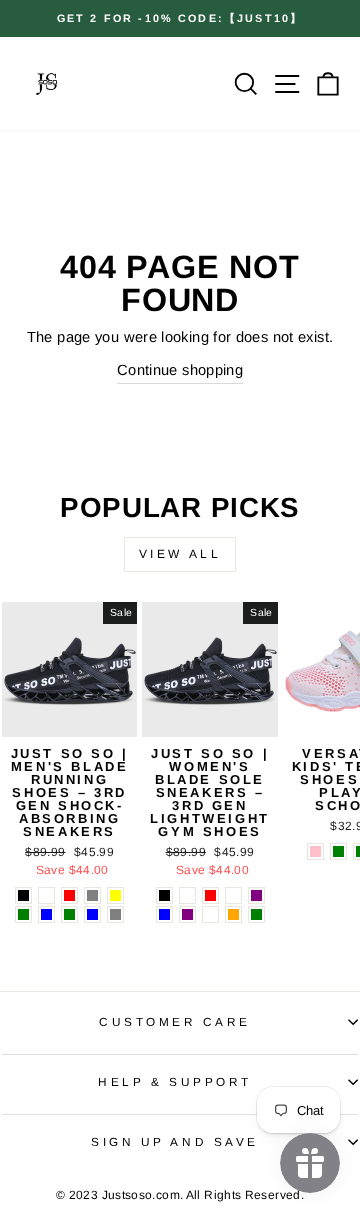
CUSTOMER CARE (175, 1021)
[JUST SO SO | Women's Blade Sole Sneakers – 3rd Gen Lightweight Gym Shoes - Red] (210, 895)
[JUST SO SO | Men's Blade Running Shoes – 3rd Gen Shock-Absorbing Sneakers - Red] (69, 895)
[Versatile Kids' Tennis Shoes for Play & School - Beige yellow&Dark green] (338, 851)
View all (180, 554)
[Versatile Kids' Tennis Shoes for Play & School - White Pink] (315, 851)
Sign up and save (175, 1141)
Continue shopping (180, 370)
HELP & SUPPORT (174, 1081)
